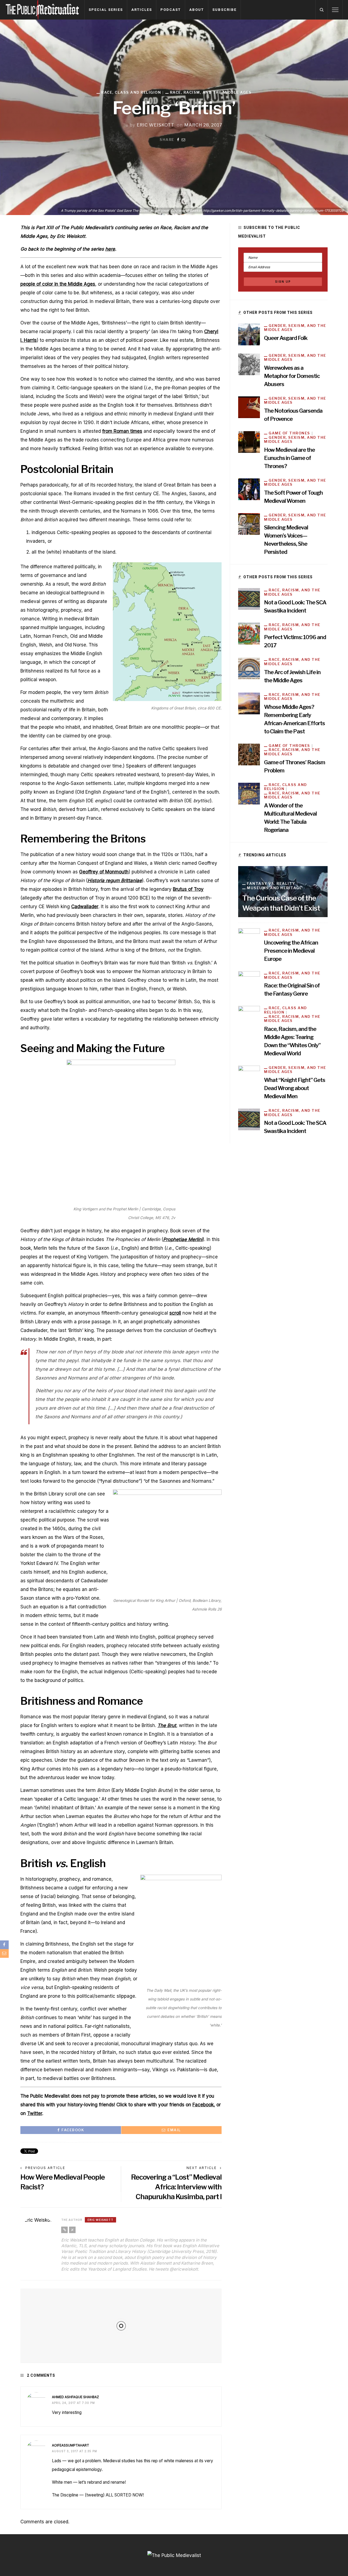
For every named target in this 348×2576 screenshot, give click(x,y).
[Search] (322, 10)
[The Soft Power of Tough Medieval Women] (249, 489)
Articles (142, 10)
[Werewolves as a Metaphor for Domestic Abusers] (249, 364)
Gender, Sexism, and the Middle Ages (295, 328)
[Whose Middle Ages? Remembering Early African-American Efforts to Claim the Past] (249, 703)
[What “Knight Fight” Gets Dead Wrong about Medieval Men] (249, 1076)
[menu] (335, 10)
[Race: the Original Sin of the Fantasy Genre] (249, 982)
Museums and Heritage (274, 888)
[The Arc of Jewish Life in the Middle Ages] (249, 668)
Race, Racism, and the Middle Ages (211, 92)
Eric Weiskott (156, 125)
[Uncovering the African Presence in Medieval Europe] (249, 939)
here (110, 249)
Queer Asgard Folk (286, 338)
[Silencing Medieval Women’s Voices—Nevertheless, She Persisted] (249, 524)
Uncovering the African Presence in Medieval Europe (291, 951)
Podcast (171, 10)
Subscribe (224, 10)
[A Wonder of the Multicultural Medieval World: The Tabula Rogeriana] (249, 793)
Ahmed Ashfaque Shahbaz (75, 2397)
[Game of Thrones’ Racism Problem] (249, 754)
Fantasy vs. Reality (271, 884)
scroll (175, 1313)
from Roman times (122, 431)
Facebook (203, 2105)
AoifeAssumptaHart (71, 2445)
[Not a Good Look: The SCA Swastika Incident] (249, 599)
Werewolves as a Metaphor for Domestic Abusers (292, 376)
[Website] (64, 2230)
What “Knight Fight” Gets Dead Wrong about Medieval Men (295, 1088)
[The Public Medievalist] (42, 10)
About (197, 10)
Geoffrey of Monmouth (104, 872)
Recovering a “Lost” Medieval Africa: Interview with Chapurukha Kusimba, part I (176, 2187)
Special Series (106, 10)
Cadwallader (85, 907)
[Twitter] (72, 2230)
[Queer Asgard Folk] (249, 334)
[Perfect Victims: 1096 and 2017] (249, 633)
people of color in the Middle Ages (58, 284)
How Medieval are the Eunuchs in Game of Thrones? (289, 458)
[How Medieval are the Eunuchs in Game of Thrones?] (249, 442)
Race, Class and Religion (131, 92)
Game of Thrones (289, 433)
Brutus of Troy (188, 889)
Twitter (35, 2113)
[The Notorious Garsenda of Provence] (249, 407)
